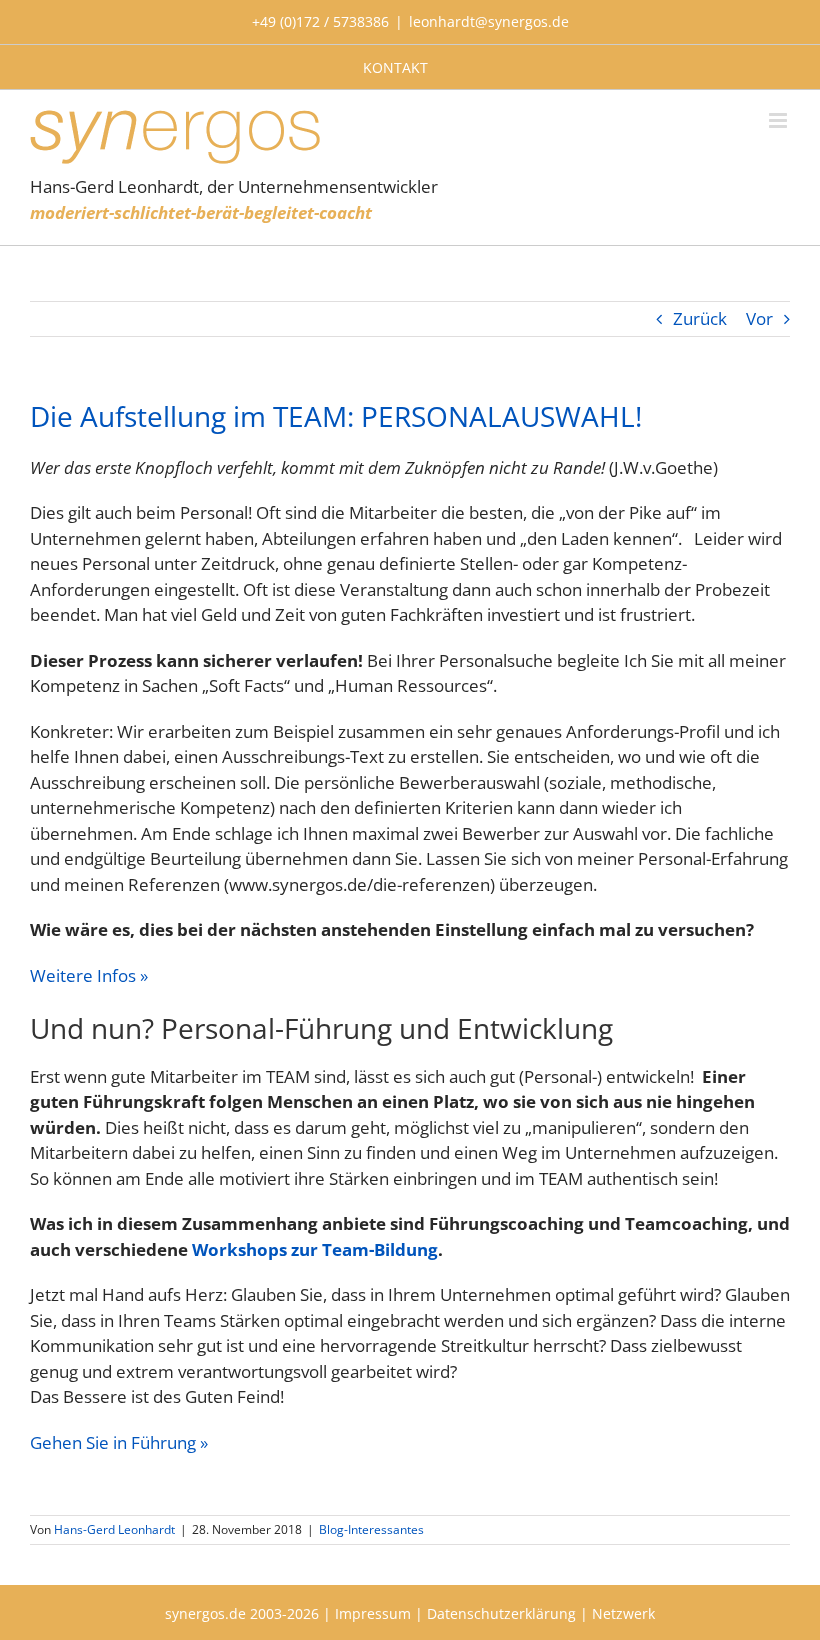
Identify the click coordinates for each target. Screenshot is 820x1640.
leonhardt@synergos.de (489, 21)
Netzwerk (623, 1613)
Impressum (373, 1613)
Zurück (700, 318)
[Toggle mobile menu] (779, 120)
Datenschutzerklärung (501, 1613)
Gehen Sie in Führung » (119, 1442)
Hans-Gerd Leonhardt (114, 1529)
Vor (759, 318)
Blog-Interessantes (371, 1529)
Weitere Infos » (89, 975)
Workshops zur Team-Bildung (315, 1249)
